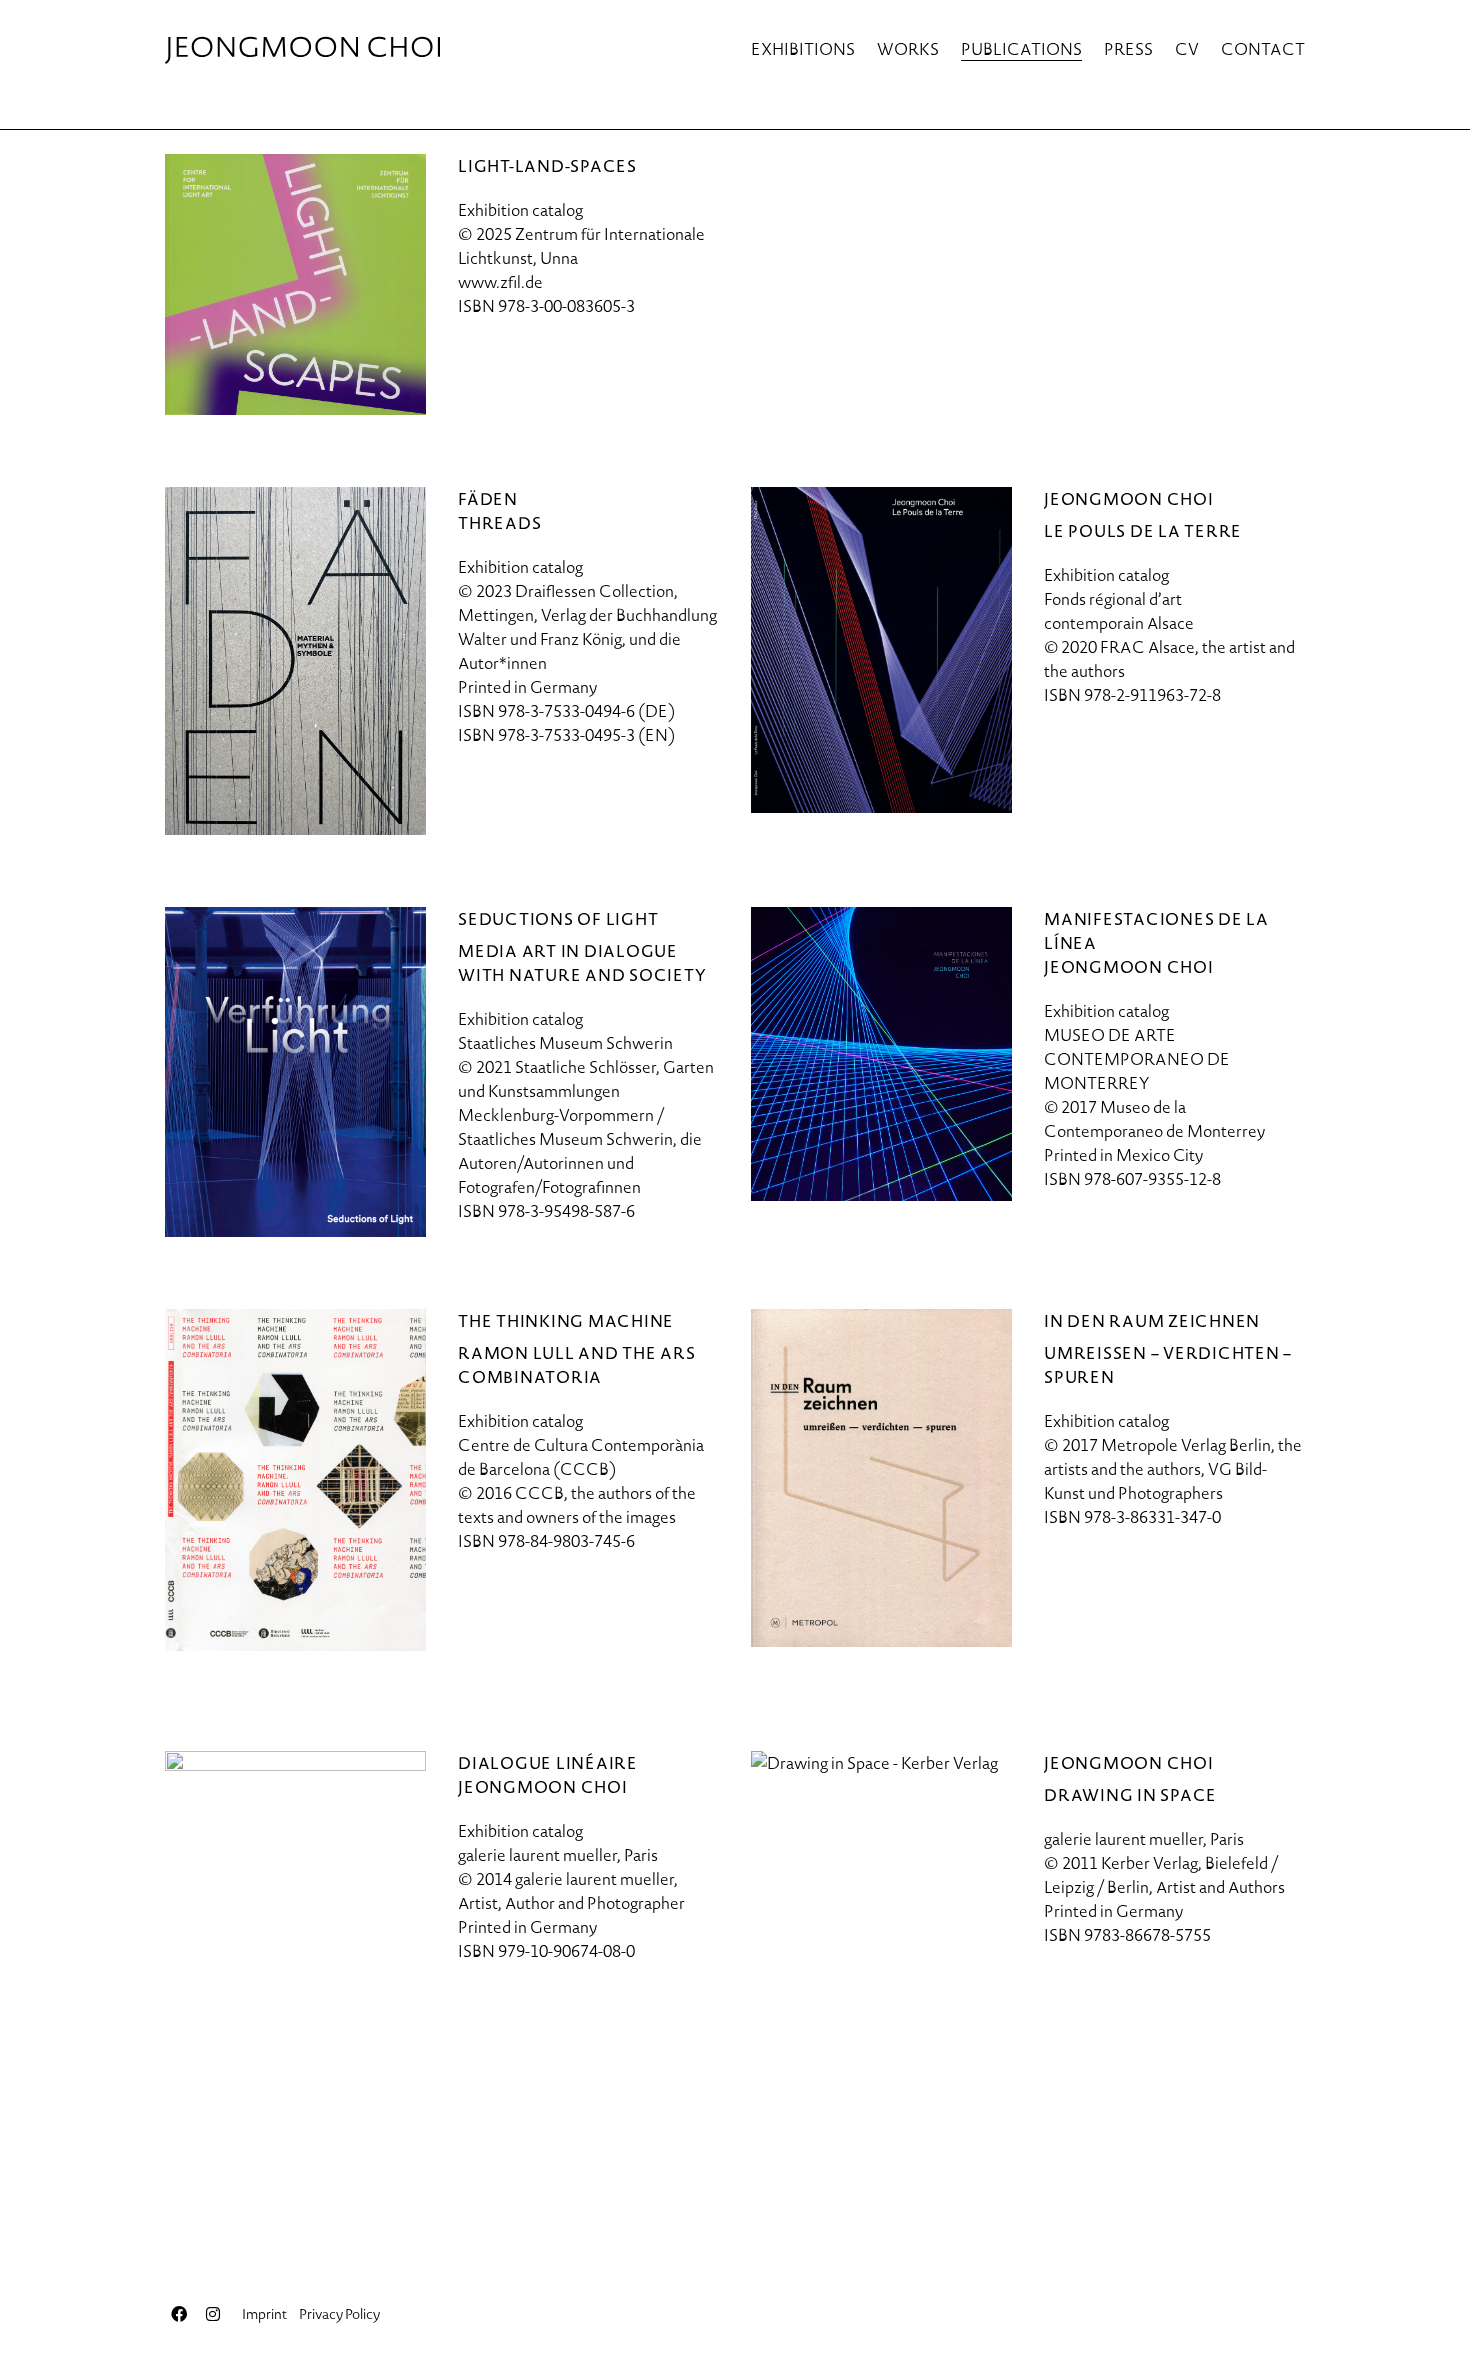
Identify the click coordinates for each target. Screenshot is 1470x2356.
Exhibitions (803, 49)
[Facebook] (179, 2314)
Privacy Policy (339, 2314)
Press (1128, 49)
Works (908, 49)
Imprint (264, 2314)
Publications (1021, 49)
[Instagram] (213, 2314)
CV (1187, 49)
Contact (1263, 49)
